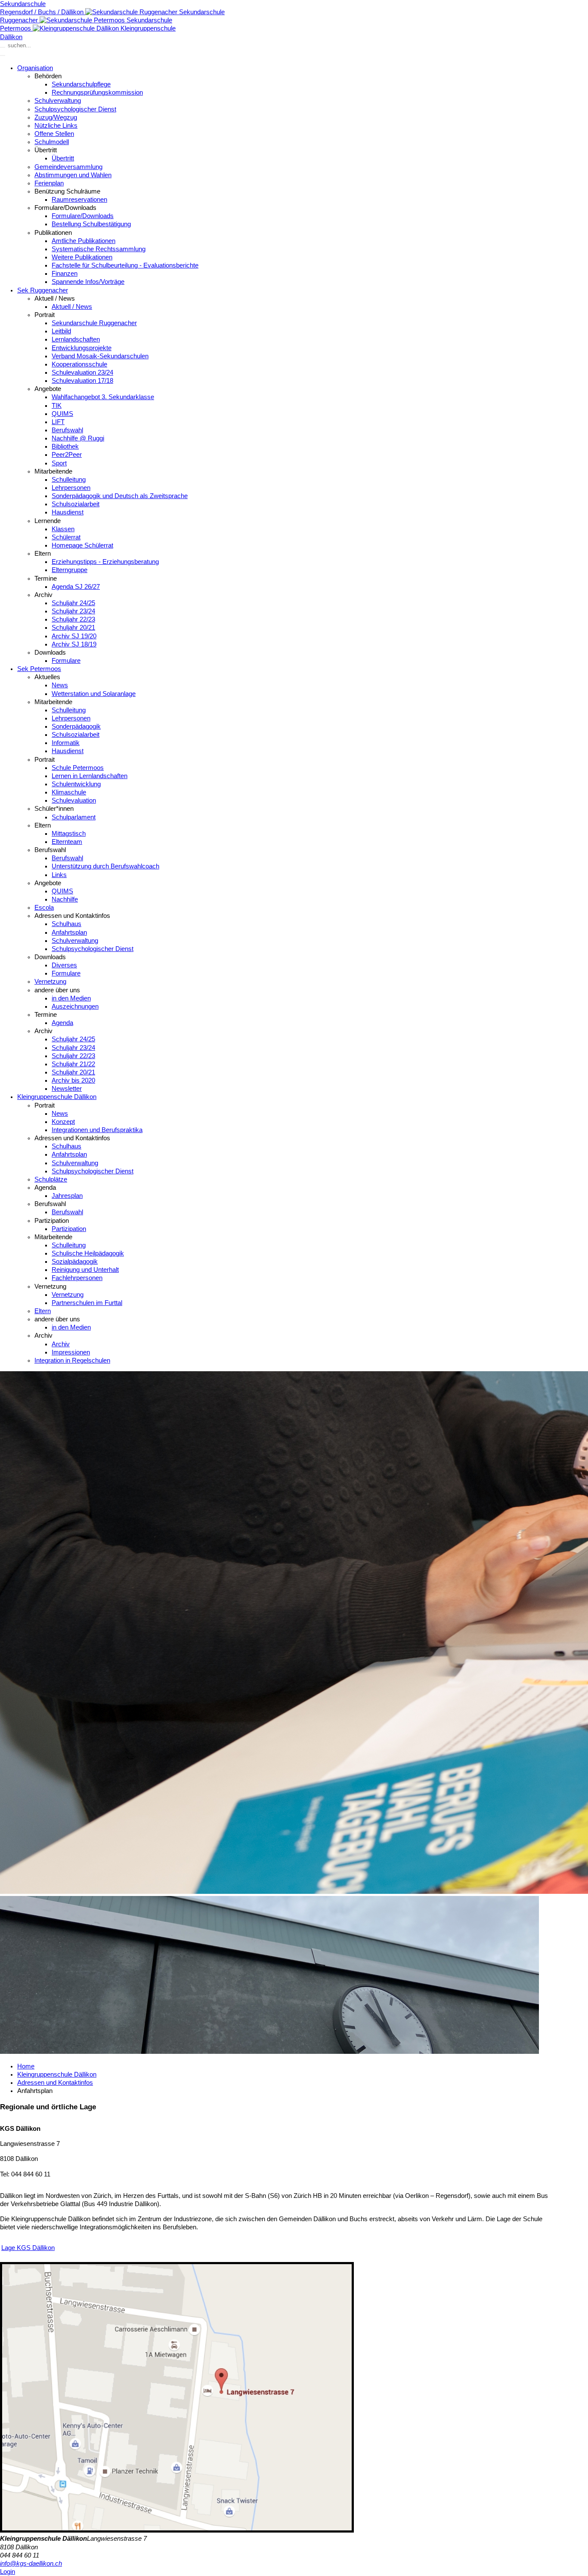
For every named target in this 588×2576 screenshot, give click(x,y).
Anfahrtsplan (69, 933)
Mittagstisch (69, 834)
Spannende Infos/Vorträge (88, 282)
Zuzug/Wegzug (56, 117)
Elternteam (67, 842)
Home (26, 2066)
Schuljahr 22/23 (73, 619)
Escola (44, 908)
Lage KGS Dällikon (28, 2248)
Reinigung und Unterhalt (85, 1270)
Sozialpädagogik (75, 1262)
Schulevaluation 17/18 (82, 381)
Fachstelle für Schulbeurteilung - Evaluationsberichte (125, 265)
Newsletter (67, 1089)
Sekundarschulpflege (81, 84)
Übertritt (63, 158)
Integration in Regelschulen (72, 1360)
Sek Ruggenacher (43, 290)
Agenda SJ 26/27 (76, 587)
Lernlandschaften (76, 339)
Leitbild (61, 331)
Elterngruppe (70, 570)
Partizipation (69, 1229)
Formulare (66, 661)
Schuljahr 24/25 (73, 603)
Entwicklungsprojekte (82, 348)
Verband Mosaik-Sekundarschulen (100, 356)
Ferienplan (49, 183)
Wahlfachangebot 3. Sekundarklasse (103, 397)
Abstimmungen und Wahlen (73, 175)
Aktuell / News (72, 307)
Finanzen (65, 274)
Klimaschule (69, 792)
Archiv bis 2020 (73, 1080)
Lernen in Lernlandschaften (90, 776)
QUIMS (62, 414)
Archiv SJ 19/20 (74, 636)
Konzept (63, 1122)
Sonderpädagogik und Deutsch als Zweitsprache (120, 496)
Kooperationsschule (79, 364)
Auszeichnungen (75, 1006)
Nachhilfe (65, 899)
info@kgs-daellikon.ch (31, 2564)
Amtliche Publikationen (84, 241)
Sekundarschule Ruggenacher (94, 323)
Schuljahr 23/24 (73, 611)
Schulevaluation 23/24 (82, 372)
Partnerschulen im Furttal (87, 1303)
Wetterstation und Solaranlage (94, 694)
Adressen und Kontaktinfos (55, 2083)
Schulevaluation (74, 800)
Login (8, 2572)
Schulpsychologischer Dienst (75, 109)
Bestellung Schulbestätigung (91, 224)
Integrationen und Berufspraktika (97, 1130)
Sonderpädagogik (76, 726)
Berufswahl (67, 430)
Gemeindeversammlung (68, 167)
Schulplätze (51, 1179)
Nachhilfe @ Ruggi (78, 438)
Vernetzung (50, 982)
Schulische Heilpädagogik (88, 1253)
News (60, 685)
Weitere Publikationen (82, 257)
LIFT (58, 422)
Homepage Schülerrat (82, 545)
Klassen (63, 529)
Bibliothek (65, 446)
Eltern (43, 1311)
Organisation (35, 68)
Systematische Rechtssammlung (99, 249)
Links (59, 875)
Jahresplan (67, 1196)
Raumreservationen (79, 200)
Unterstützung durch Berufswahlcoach (105, 866)
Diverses (64, 965)
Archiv (61, 1344)
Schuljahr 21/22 (73, 1064)
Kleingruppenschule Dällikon (57, 1097)
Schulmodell (52, 142)
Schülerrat (66, 537)
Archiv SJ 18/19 (74, 644)
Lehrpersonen (71, 488)
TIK (57, 406)
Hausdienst (68, 512)
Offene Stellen (54, 134)
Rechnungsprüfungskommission (97, 92)
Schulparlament (74, 817)
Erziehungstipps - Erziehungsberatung (105, 562)
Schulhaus (67, 924)
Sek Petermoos (39, 669)
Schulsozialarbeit (76, 504)
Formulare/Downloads (83, 216)
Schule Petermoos (78, 768)
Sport (59, 463)
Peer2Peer (67, 455)
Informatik (66, 743)
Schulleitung (69, 480)
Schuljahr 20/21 (73, 628)
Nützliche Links (56, 126)
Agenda (62, 1023)
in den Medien (71, 998)
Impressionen (71, 1352)
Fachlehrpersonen (77, 1278)
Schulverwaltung (58, 101)
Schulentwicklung (76, 784)
